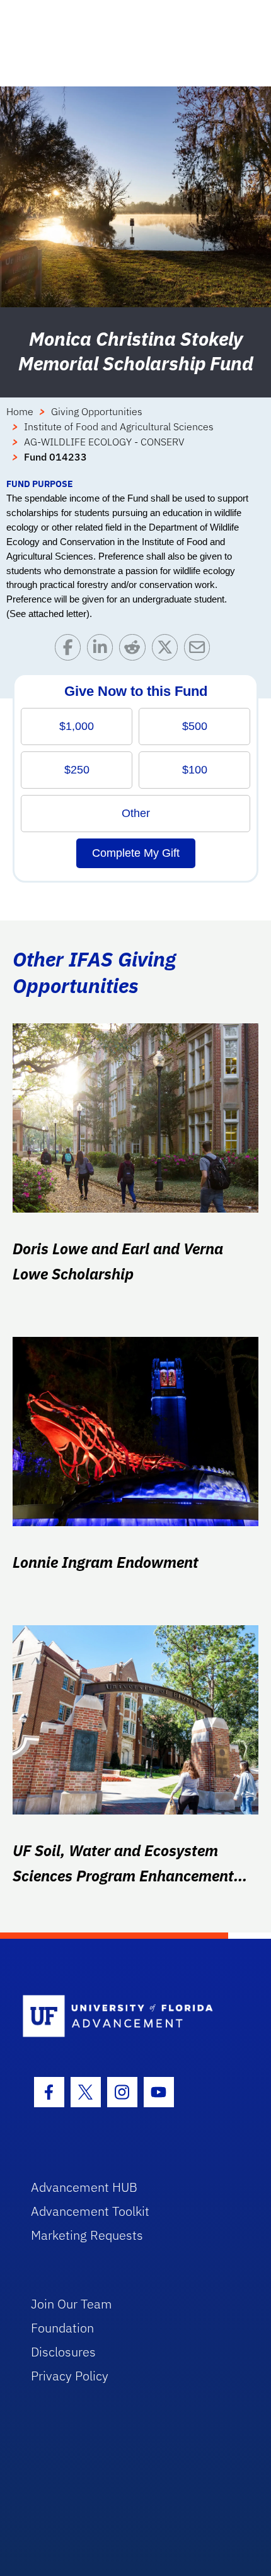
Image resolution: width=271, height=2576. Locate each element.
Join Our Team (72, 2304)
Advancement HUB (84, 2187)
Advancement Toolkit (90, 2211)
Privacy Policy (70, 2376)
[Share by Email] (200, 650)
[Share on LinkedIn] (103, 650)
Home (20, 411)
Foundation (62, 2328)
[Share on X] (168, 650)
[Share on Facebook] (71, 650)
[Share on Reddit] (135, 650)
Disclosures (63, 2352)
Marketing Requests (87, 2235)
